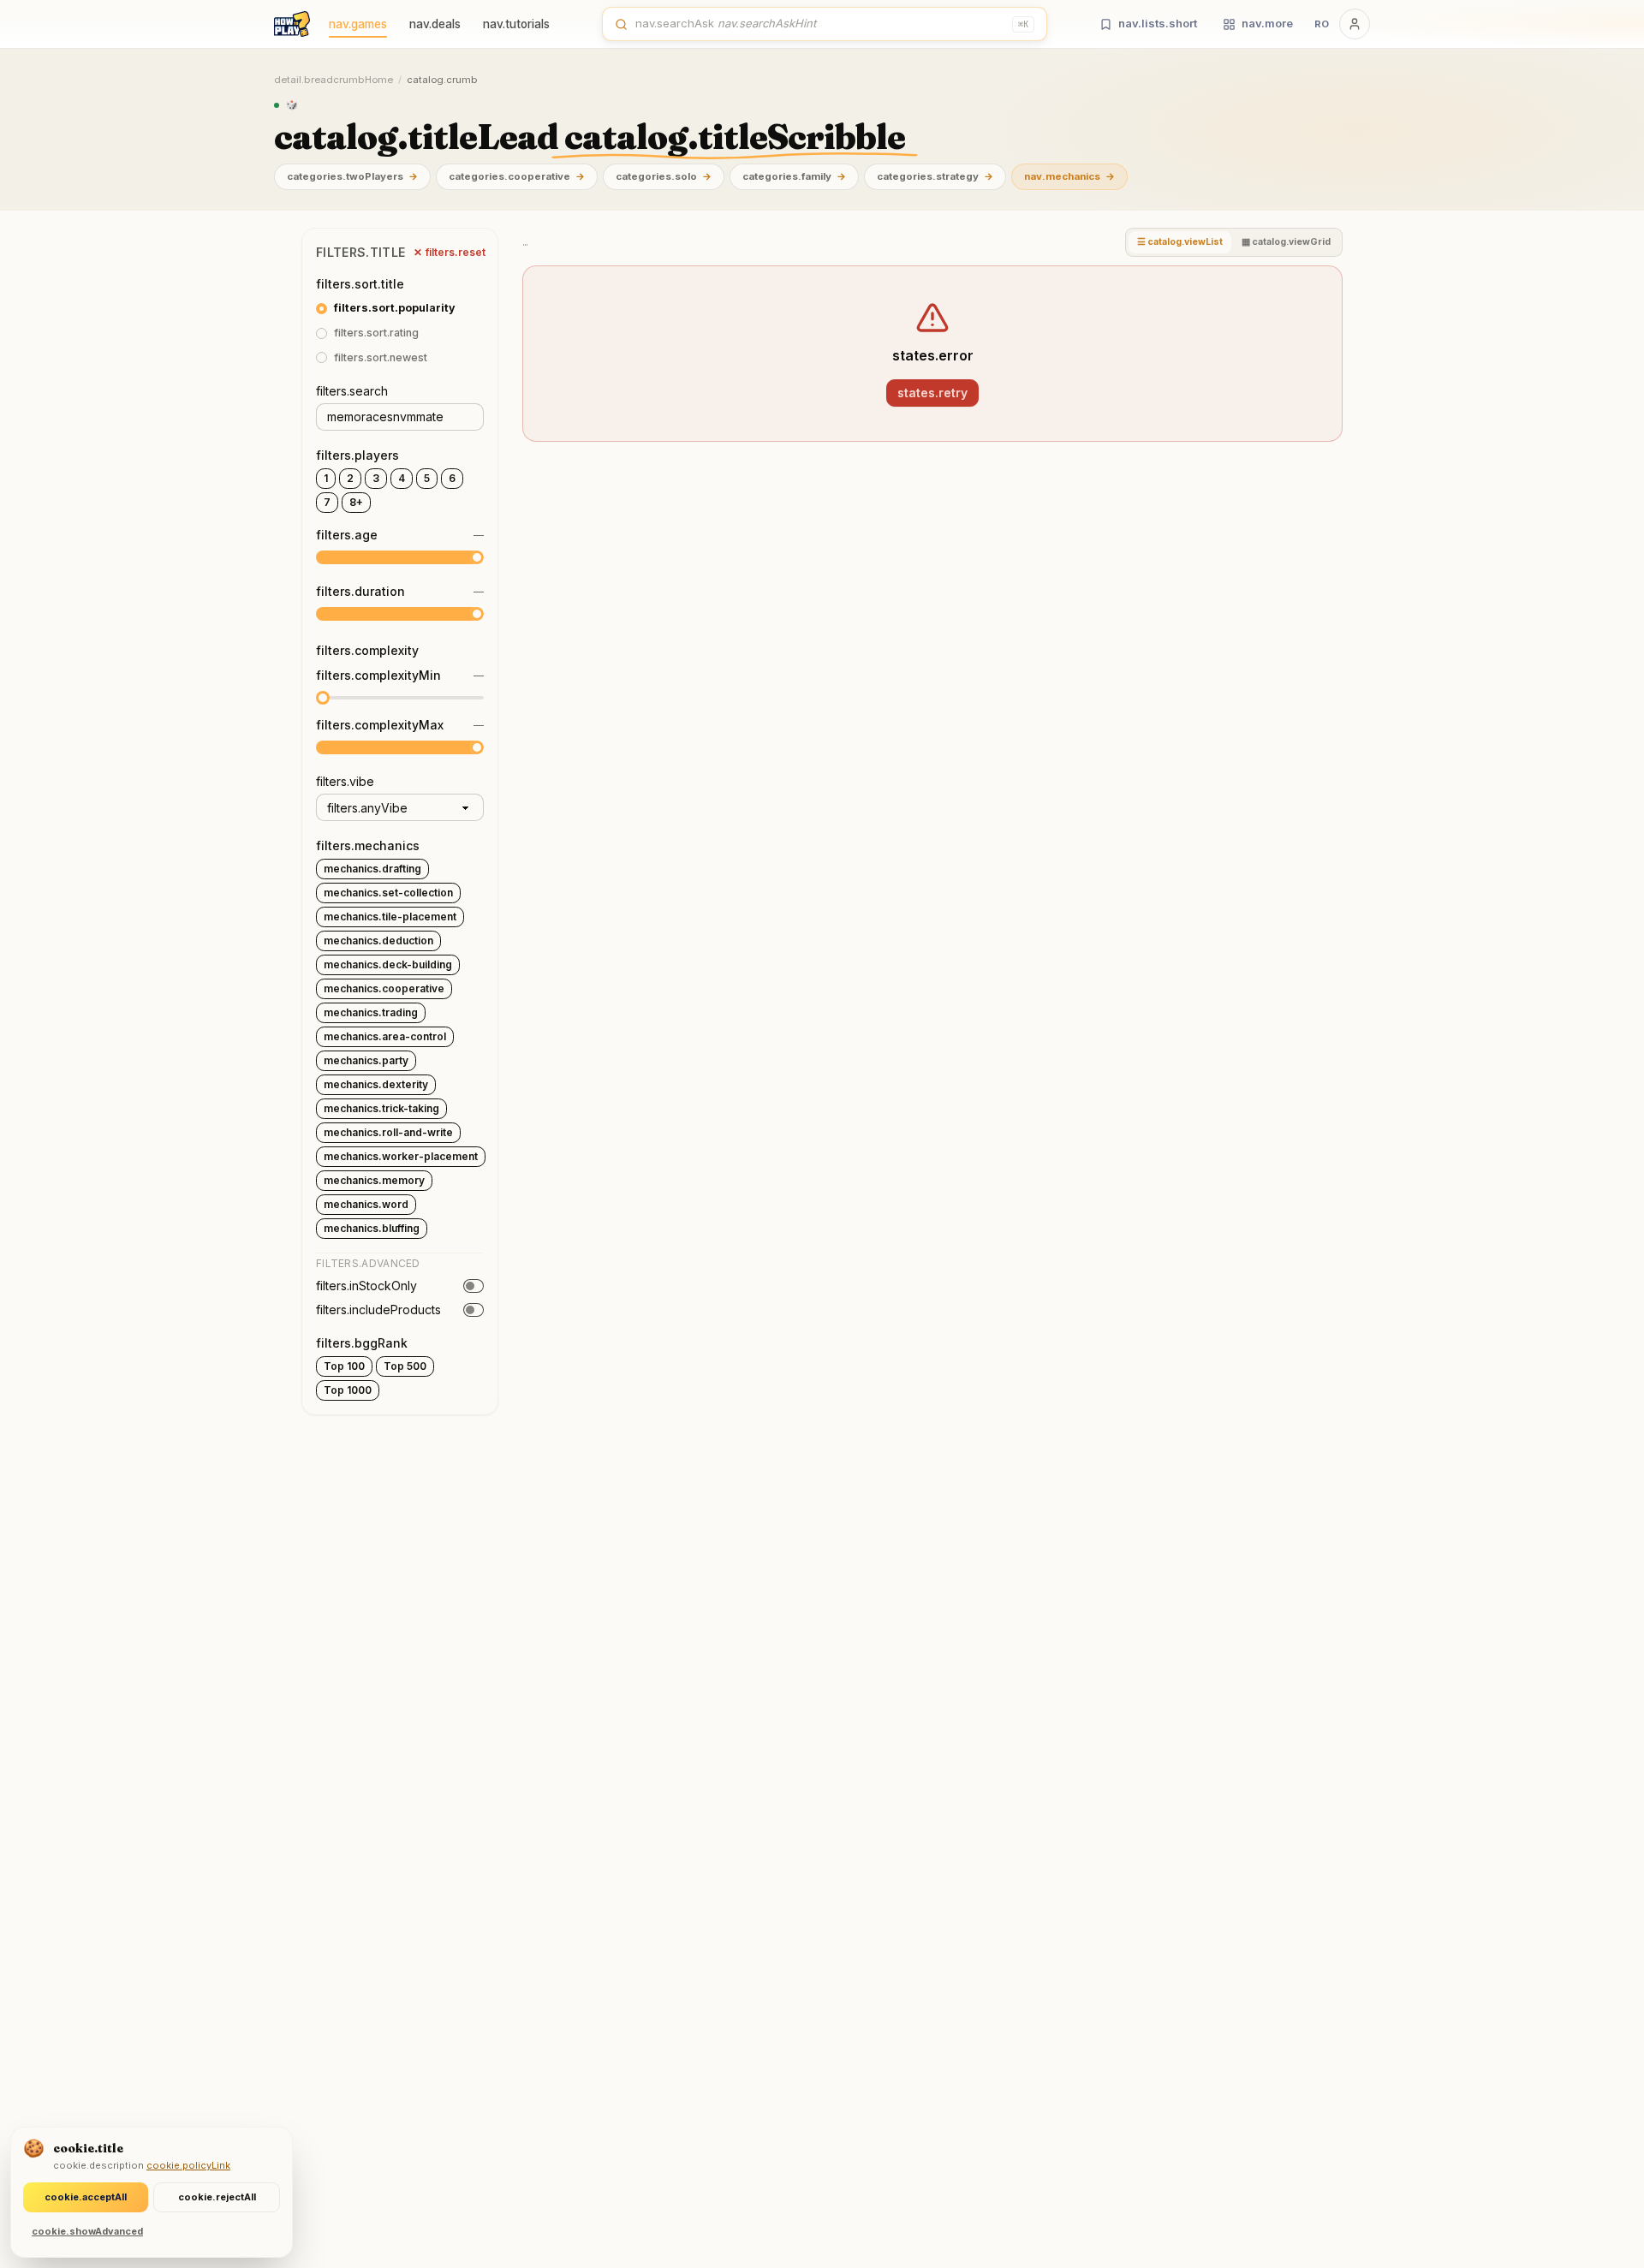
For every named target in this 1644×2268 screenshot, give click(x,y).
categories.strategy (935, 176)
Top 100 (344, 1366)
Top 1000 (348, 1390)
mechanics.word (366, 1204)
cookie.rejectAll (217, 2197)
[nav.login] (1355, 24)
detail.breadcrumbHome (334, 80)
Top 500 (405, 1366)
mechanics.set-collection (388, 893)
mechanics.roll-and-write (388, 1132)
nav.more (1267, 23)
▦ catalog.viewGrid (1286, 242)
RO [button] (1322, 24)
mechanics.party (366, 1060)
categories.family (794, 176)
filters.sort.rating (376, 333)
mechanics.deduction (378, 941)
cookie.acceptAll (86, 2197)
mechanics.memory (374, 1180)
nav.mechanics (1069, 176)
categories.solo (664, 176)
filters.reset (450, 252)
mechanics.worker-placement (401, 1156)
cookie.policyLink (188, 2165)
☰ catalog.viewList (1180, 242)
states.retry (932, 393)
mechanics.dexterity (376, 1084)
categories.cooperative (517, 176)
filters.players (357, 455)
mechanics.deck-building (388, 964)
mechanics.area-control (385, 1036)
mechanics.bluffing (372, 1228)
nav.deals (435, 24)
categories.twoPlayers (352, 176)
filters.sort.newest (381, 357)
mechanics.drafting (372, 869)
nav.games (358, 24)
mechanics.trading (371, 1012)
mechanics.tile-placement (390, 917)
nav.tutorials (516, 24)
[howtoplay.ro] (292, 24)
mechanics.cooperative (384, 988)
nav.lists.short (1158, 23)
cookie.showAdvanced (87, 2231)
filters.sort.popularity (395, 308)
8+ (356, 502)
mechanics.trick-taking (381, 1108)
